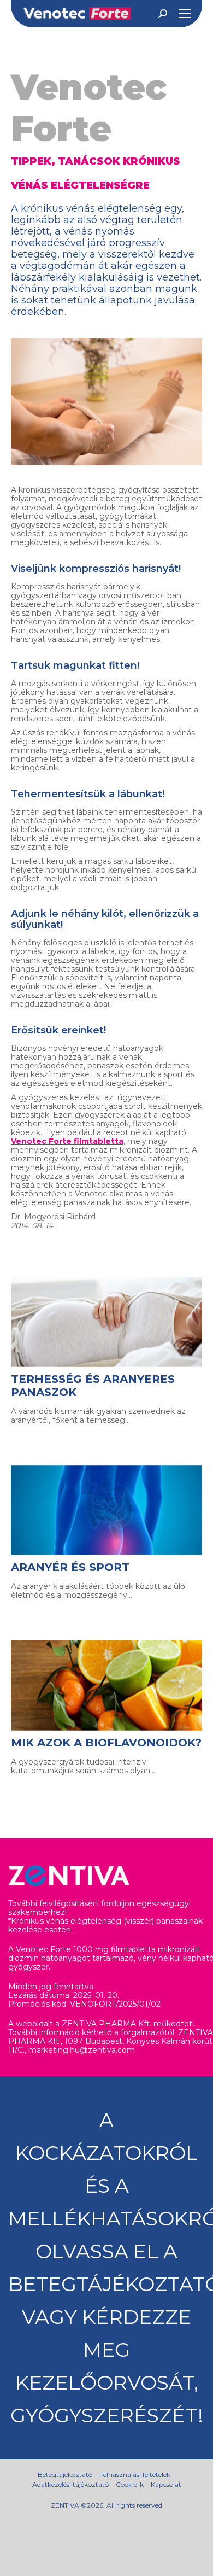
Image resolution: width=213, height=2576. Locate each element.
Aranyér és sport (70, 1567)
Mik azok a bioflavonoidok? (106, 1743)
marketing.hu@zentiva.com (82, 2050)
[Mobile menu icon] (185, 14)
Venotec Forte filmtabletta (67, 1141)
